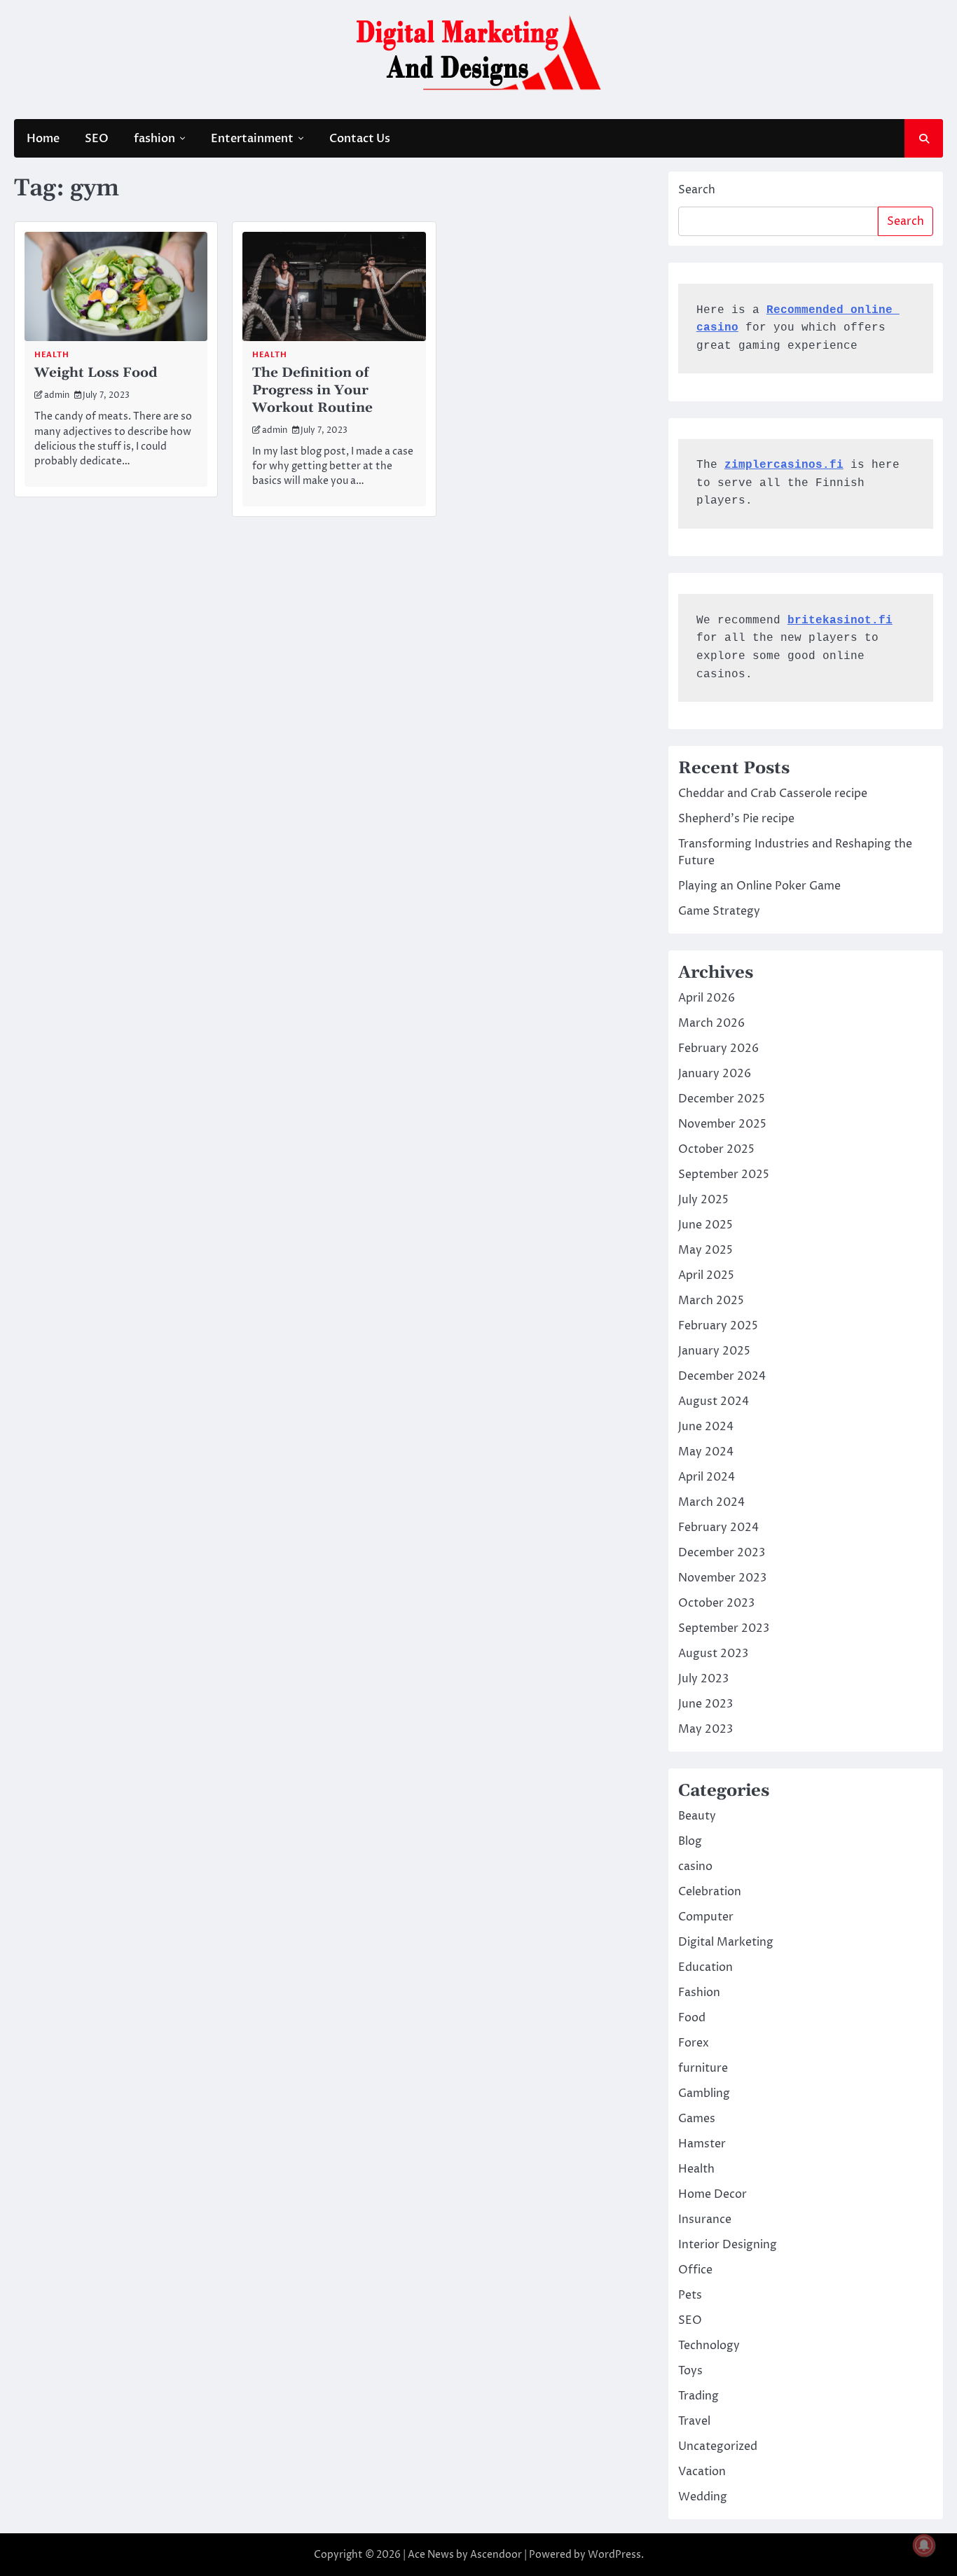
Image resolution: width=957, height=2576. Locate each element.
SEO (97, 139)
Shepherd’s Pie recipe (736, 819)
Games (697, 2119)
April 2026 (707, 998)
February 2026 (718, 1048)
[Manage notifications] (924, 2545)
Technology (709, 2346)
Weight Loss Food (96, 373)
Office (695, 2270)
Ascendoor (496, 2555)
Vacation (702, 2472)
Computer (706, 1917)
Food (692, 2018)
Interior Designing (728, 2245)
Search (697, 190)
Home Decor (712, 2194)
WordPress (614, 2555)
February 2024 (718, 1528)
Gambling (704, 2093)
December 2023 (722, 1553)
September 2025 (724, 1175)
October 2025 (716, 1149)
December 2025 (722, 1099)
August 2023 (713, 1654)
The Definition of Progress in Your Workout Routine (312, 390)
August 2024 (714, 1401)
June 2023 (705, 1704)
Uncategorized (718, 2446)
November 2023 (722, 1578)
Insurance (705, 2220)
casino (695, 1867)
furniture (703, 2068)
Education (705, 1967)
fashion (154, 139)
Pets (690, 2295)
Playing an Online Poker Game (759, 886)
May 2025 (705, 1250)
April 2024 (707, 1477)
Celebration (710, 1892)
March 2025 (711, 1301)
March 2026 (711, 1023)
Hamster (702, 2144)
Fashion (699, 1993)
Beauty (697, 1816)
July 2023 (703, 1679)
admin (57, 396)
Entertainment (252, 139)
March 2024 (711, 1502)
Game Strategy (719, 911)
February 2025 (718, 1326)
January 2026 (715, 1074)
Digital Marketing (726, 1942)
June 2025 (705, 1225)
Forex (694, 2043)
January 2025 (714, 1351)
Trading (698, 2396)
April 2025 (706, 1275)
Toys (690, 2371)
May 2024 (706, 1452)
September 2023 (724, 1628)
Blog (690, 1841)
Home (43, 139)
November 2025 (722, 1124)
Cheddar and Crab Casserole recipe (773, 794)
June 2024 (706, 1427)
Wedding (703, 2497)
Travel (694, 2421)
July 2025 (703, 1200)
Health (51, 355)
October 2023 (716, 1603)
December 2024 (722, 1376)
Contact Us (360, 139)
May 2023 (705, 1729)
